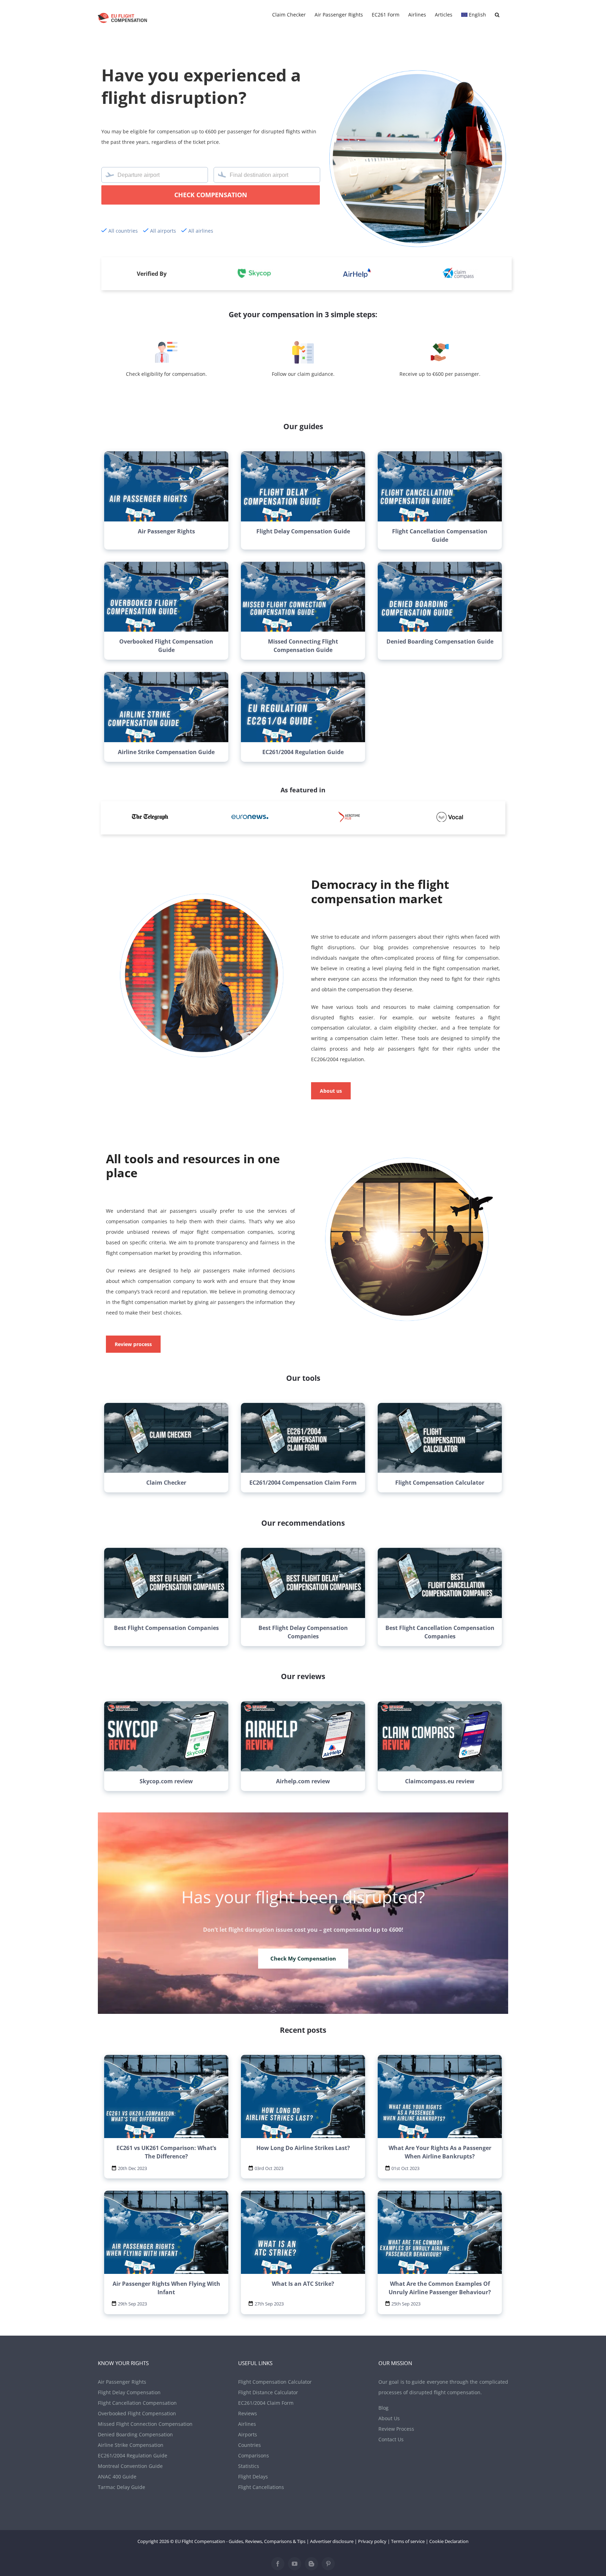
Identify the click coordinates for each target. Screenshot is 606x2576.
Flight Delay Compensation (129, 2392)
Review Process (396, 2429)
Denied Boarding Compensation (135, 2434)
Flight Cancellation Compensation (137, 2403)
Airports (248, 2434)
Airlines (247, 2424)
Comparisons (254, 2455)
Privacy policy (372, 2541)
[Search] (497, 15)
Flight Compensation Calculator (275, 2382)
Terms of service (408, 2541)
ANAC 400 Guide (117, 2477)
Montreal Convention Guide (130, 2466)
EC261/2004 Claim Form (266, 2403)
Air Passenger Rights (122, 2382)
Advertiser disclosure (332, 2541)
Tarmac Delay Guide (122, 2487)
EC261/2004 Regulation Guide (133, 2455)
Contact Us (391, 2439)
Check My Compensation (303, 1959)
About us (331, 1091)
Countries (250, 2445)
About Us (389, 2418)
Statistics (249, 2466)
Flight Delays (253, 2477)
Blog (383, 2408)
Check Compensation (211, 195)
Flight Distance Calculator (268, 2392)
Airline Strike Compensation (131, 2445)
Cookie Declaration (449, 2541)
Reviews (248, 2413)
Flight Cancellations (261, 2487)
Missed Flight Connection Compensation (145, 2424)
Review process (133, 1344)
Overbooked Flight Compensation (137, 2413)
